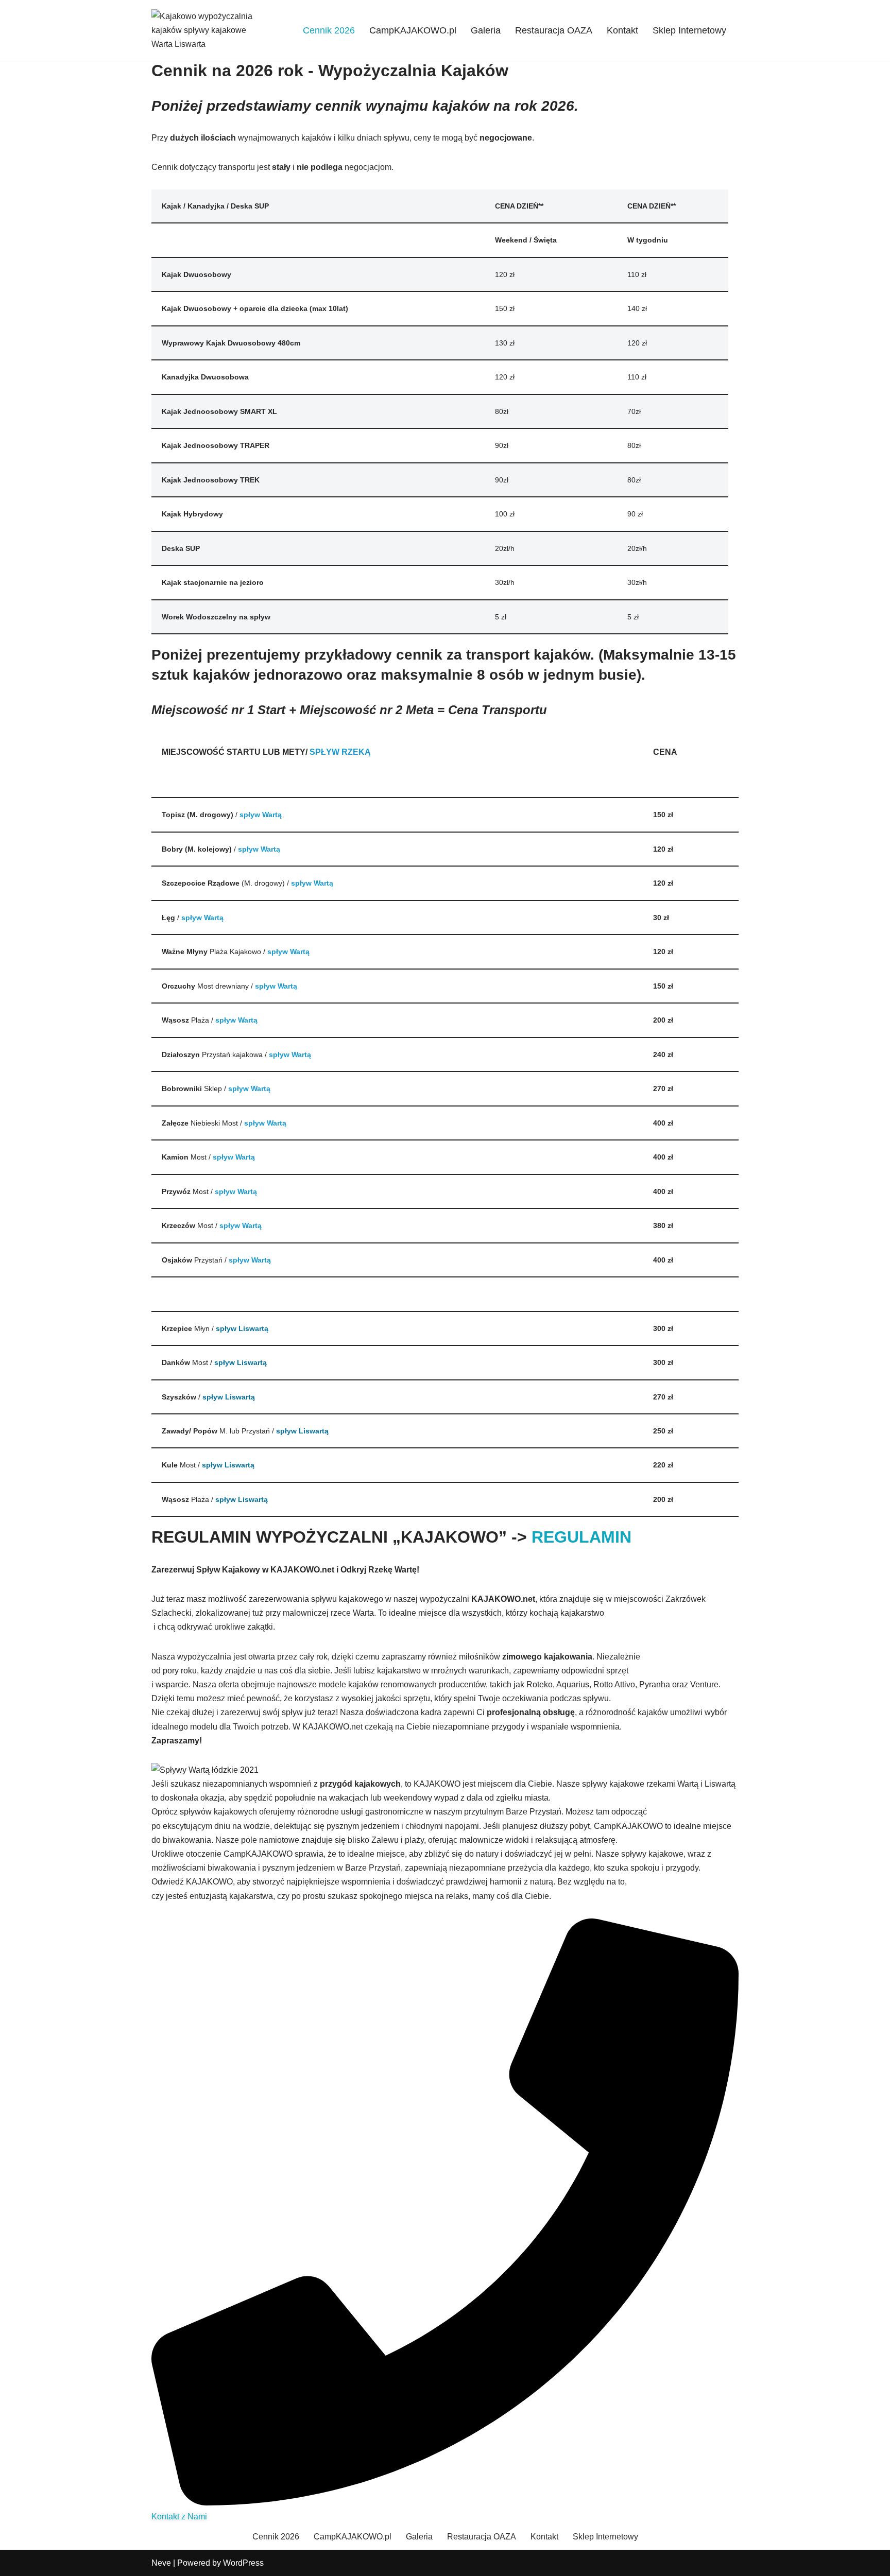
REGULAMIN (581, 1537)
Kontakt (622, 30)
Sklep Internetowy (689, 30)
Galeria (486, 30)
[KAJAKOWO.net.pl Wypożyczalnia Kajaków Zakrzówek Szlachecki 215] (203, 30)
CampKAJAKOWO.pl (413, 30)
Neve (161, 2563)
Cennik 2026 (329, 30)
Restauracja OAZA (554, 30)
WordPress (243, 2563)
